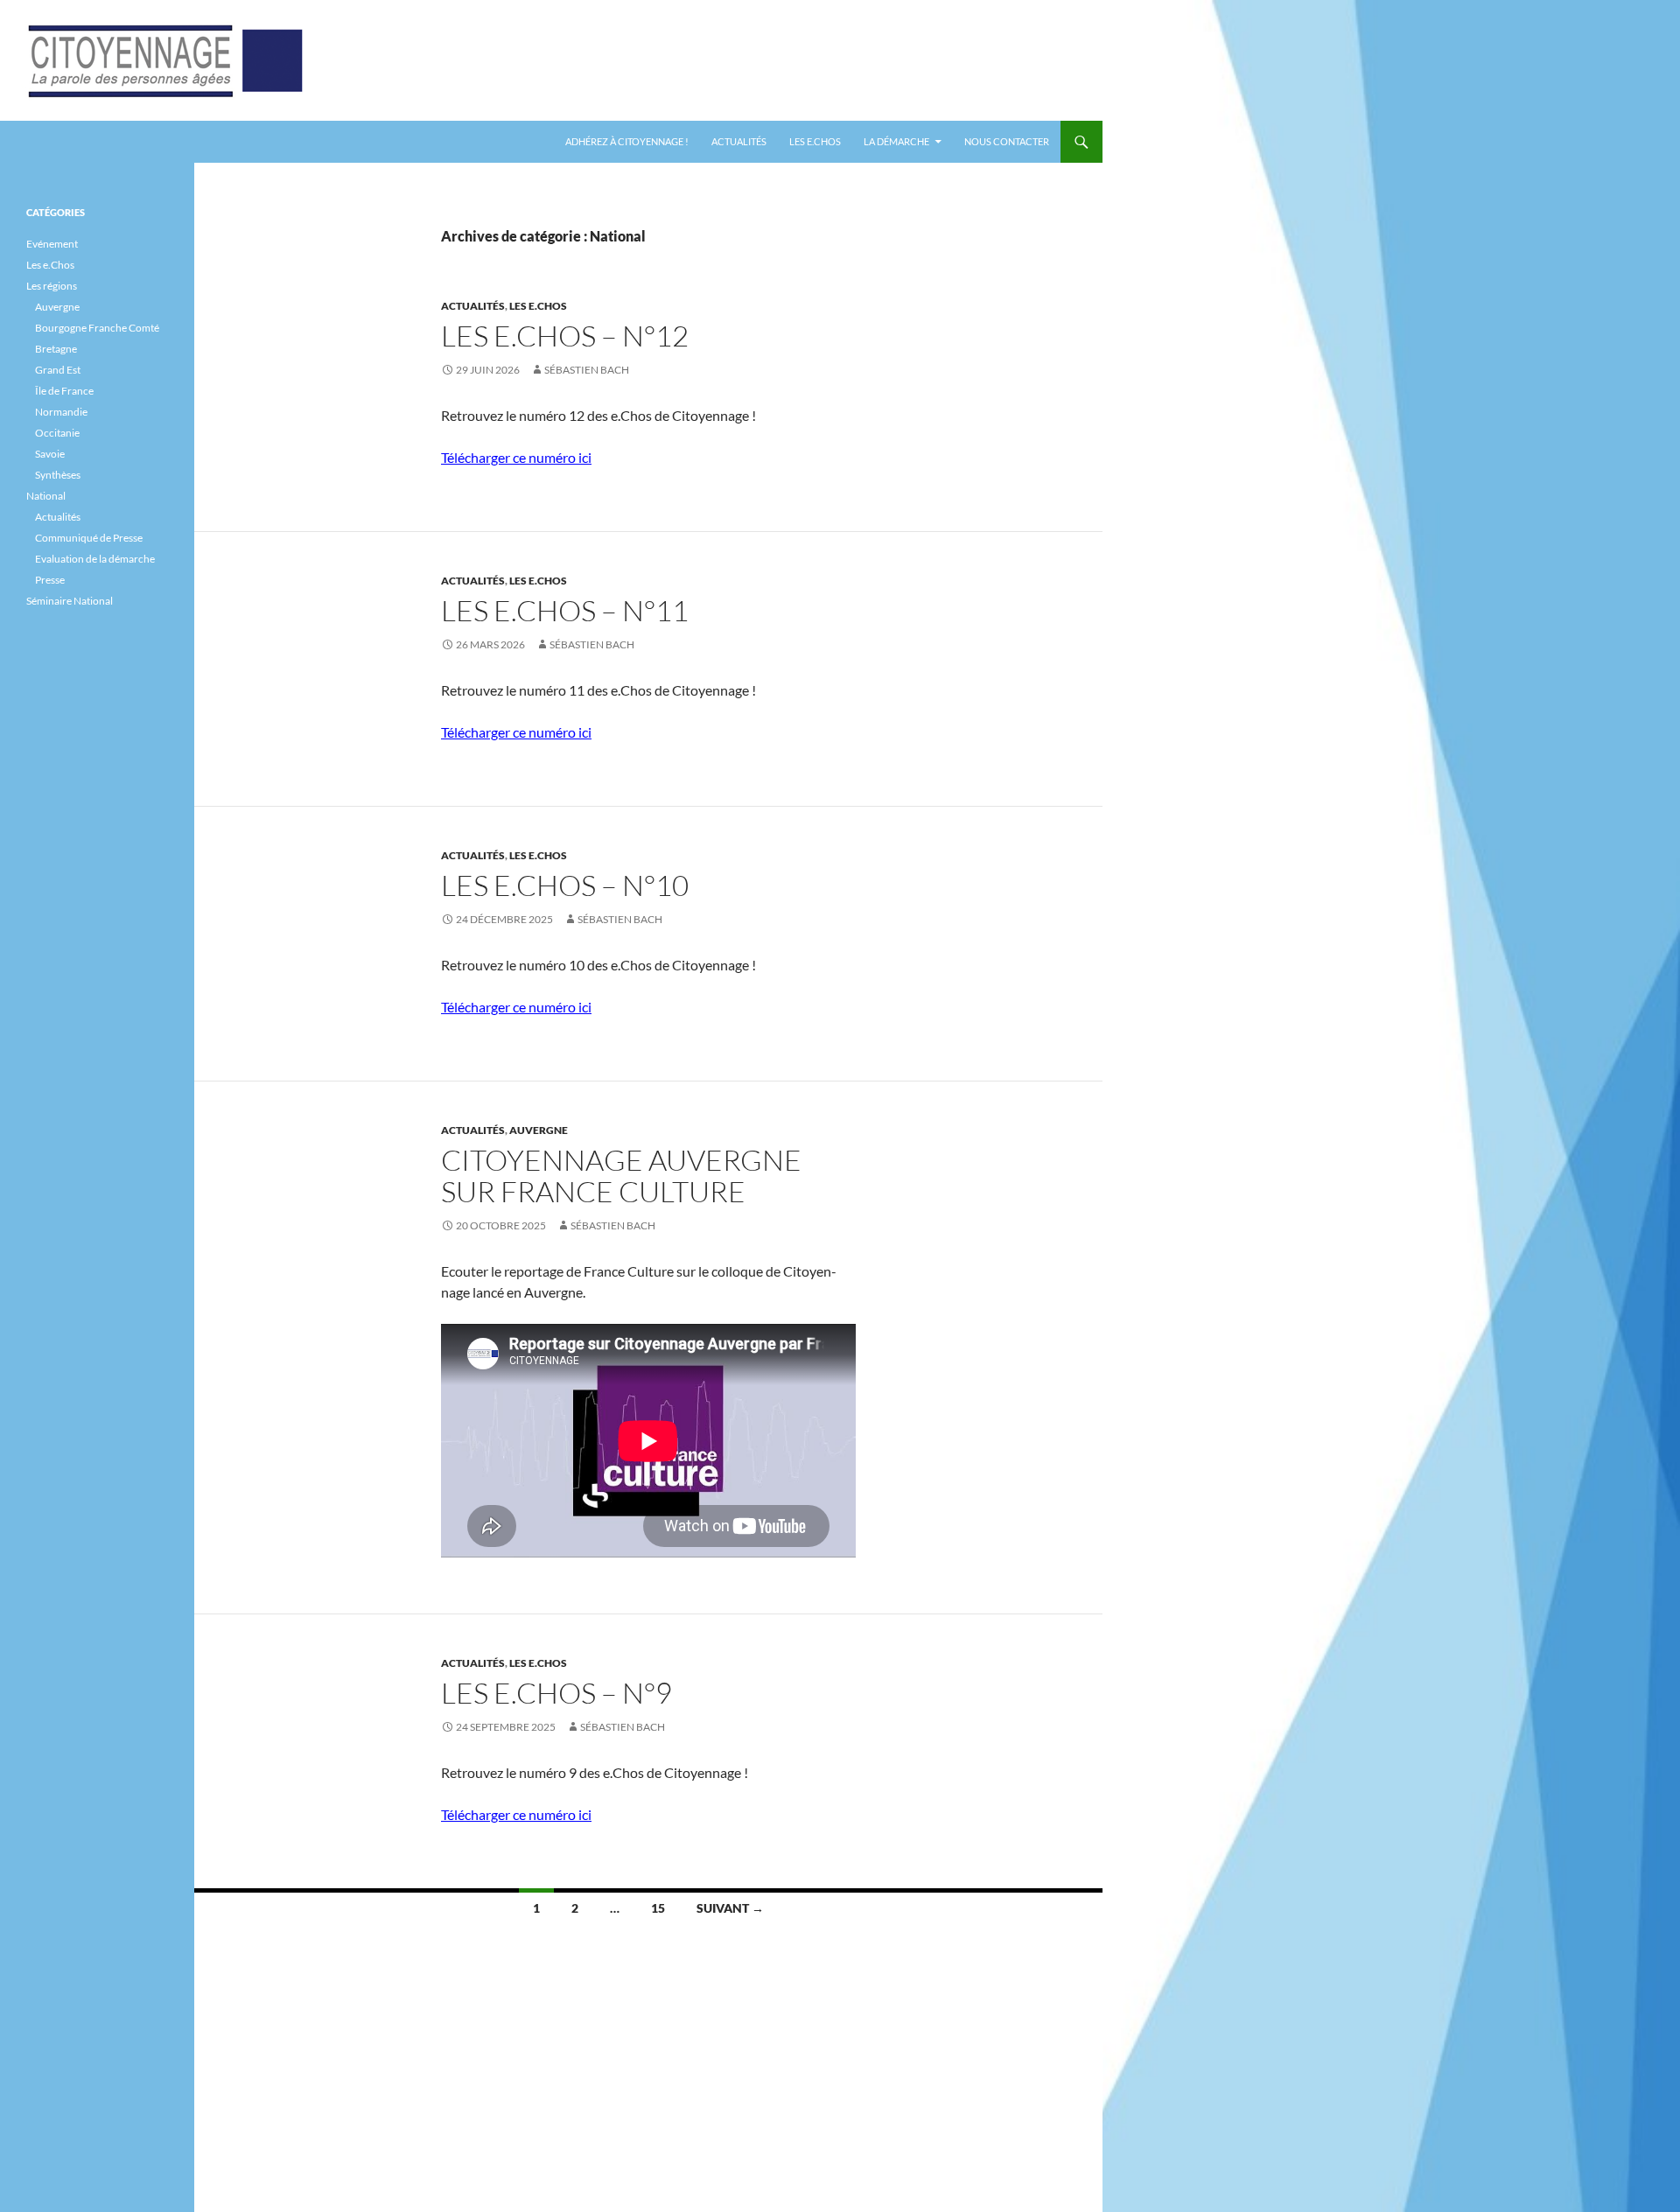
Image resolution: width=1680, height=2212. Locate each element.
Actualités (739, 141)
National (46, 496)
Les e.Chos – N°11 (565, 610)
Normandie (61, 412)
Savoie (50, 454)
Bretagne (56, 349)
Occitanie (57, 433)
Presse (50, 580)
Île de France (64, 391)
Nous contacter (1007, 141)
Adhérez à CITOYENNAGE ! (627, 141)
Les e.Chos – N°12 (565, 336)
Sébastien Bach (587, 370)
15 (658, 1908)
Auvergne (539, 1130)
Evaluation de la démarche (95, 559)
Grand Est (58, 370)
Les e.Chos (815, 141)
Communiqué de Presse (89, 538)
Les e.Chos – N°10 (565, 885)
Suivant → (730, 1908)
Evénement (52, 244)
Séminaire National (70, 601)
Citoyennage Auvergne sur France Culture (621, 1176)
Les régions (52, 286)
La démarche (896, 141)
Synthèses (58, 475)
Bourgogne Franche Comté (97, 328)
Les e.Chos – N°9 (556, 1693)
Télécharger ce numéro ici (516, 457)
